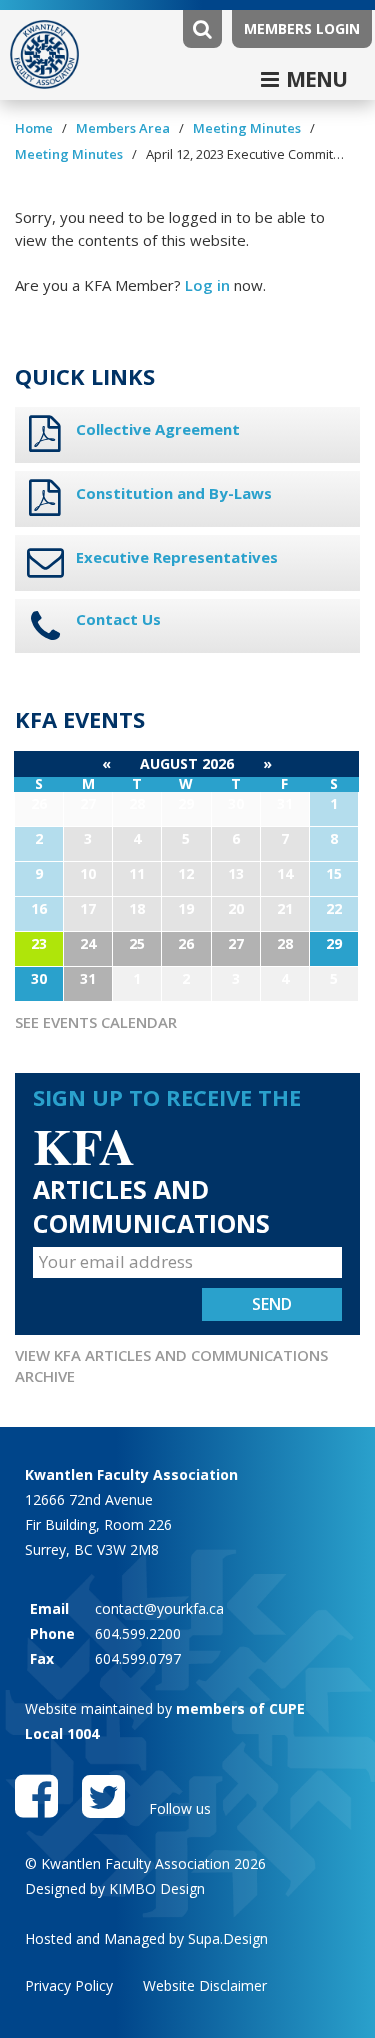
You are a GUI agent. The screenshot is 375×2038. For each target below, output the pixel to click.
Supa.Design (228, 1938)
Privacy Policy (69, 1985)
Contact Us (118, 619)
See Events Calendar (96, 1022)
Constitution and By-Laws (174, 493)
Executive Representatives (177, 557)
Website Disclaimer (205, 1985)
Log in (207, 285)
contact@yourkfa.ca (159, 1608)
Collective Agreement (158, 429)
